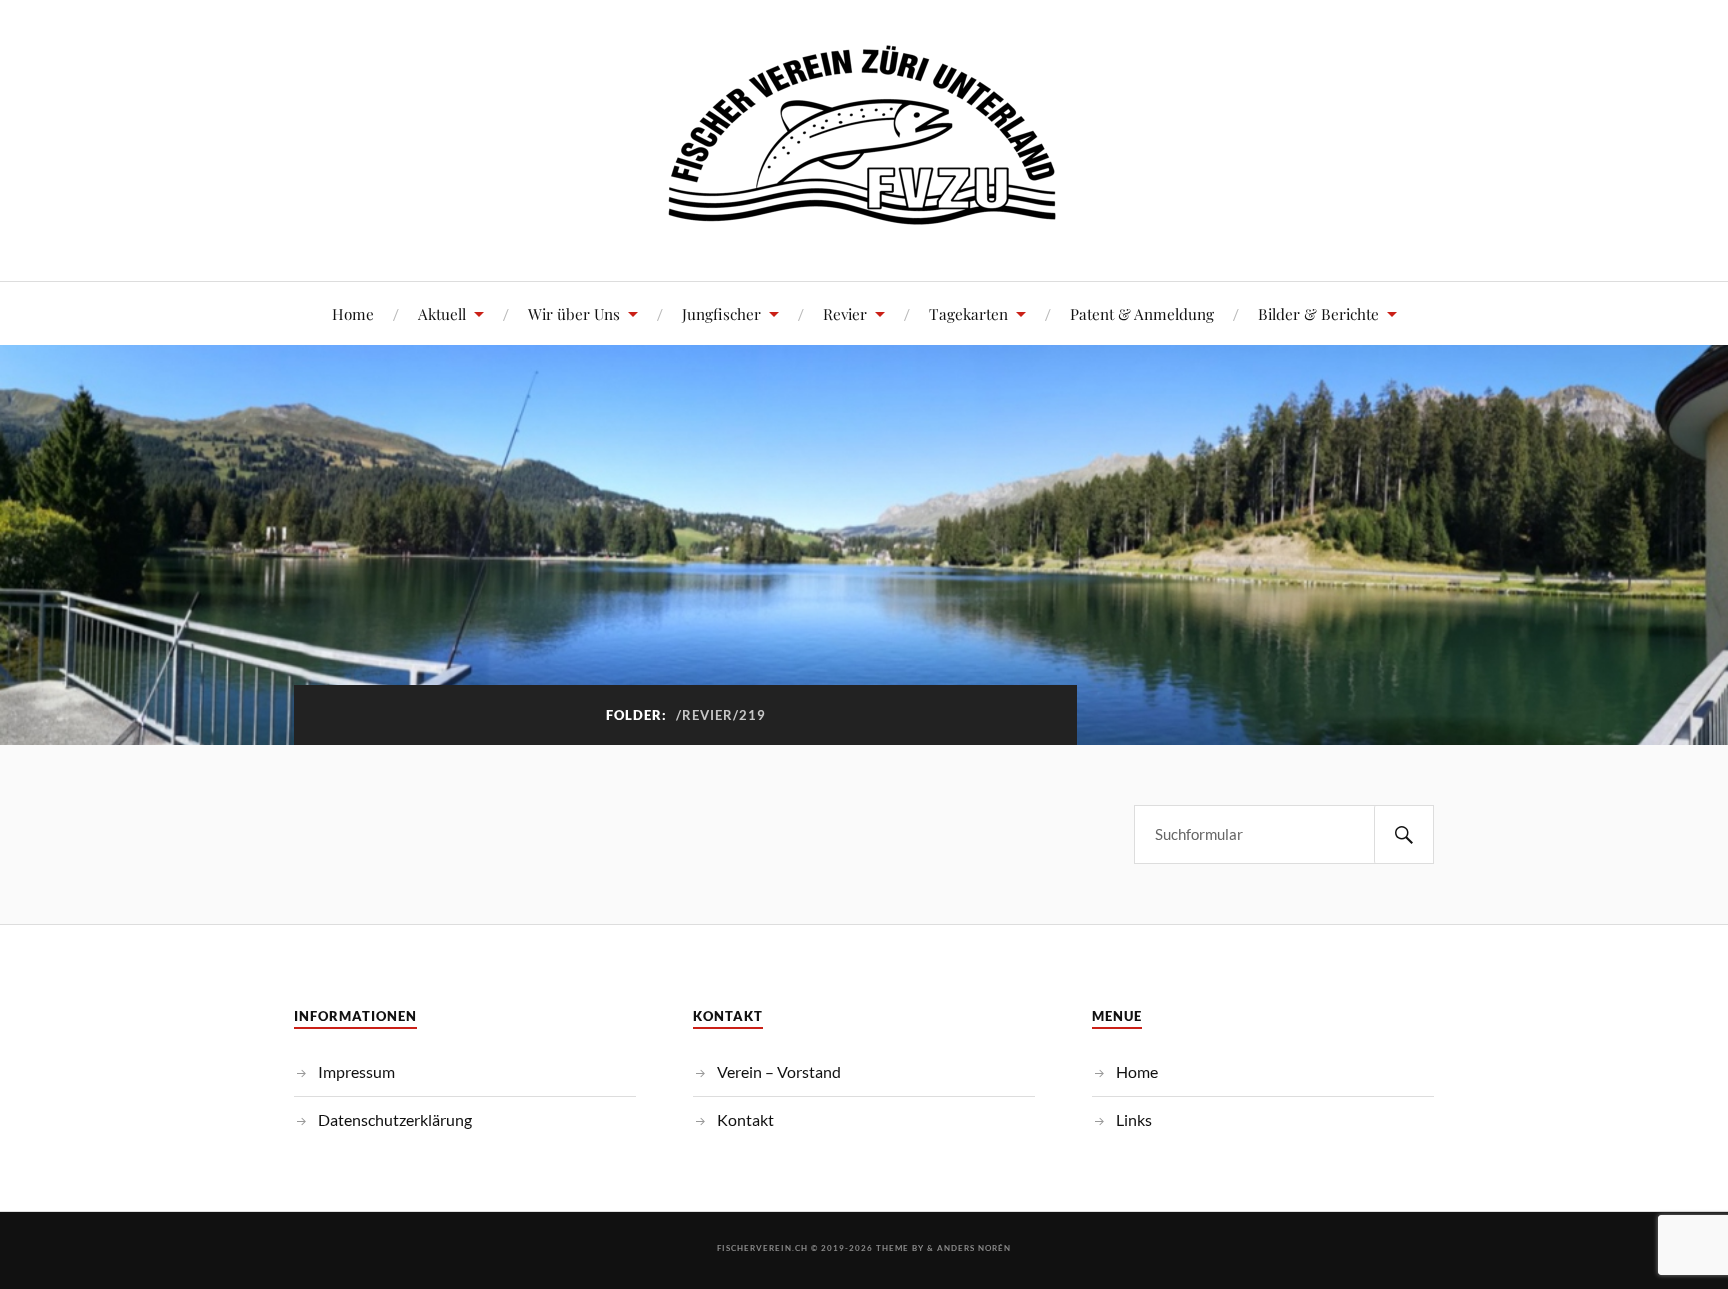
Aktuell (442, 313)
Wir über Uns (574, 313)
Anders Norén (974, 1248)
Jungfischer (721, 313)
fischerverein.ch (762, 1248)
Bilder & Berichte (1318, 313)
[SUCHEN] (1404, 834)
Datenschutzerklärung (395, 1119)
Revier (845, 313)
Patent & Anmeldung (1142, 313)
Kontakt (745, 1119)
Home (353, 313)
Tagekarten (968, 313)
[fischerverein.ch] (864, 220)
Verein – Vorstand (779, 1071)
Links (1134, 1119)
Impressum (356, 1071)
